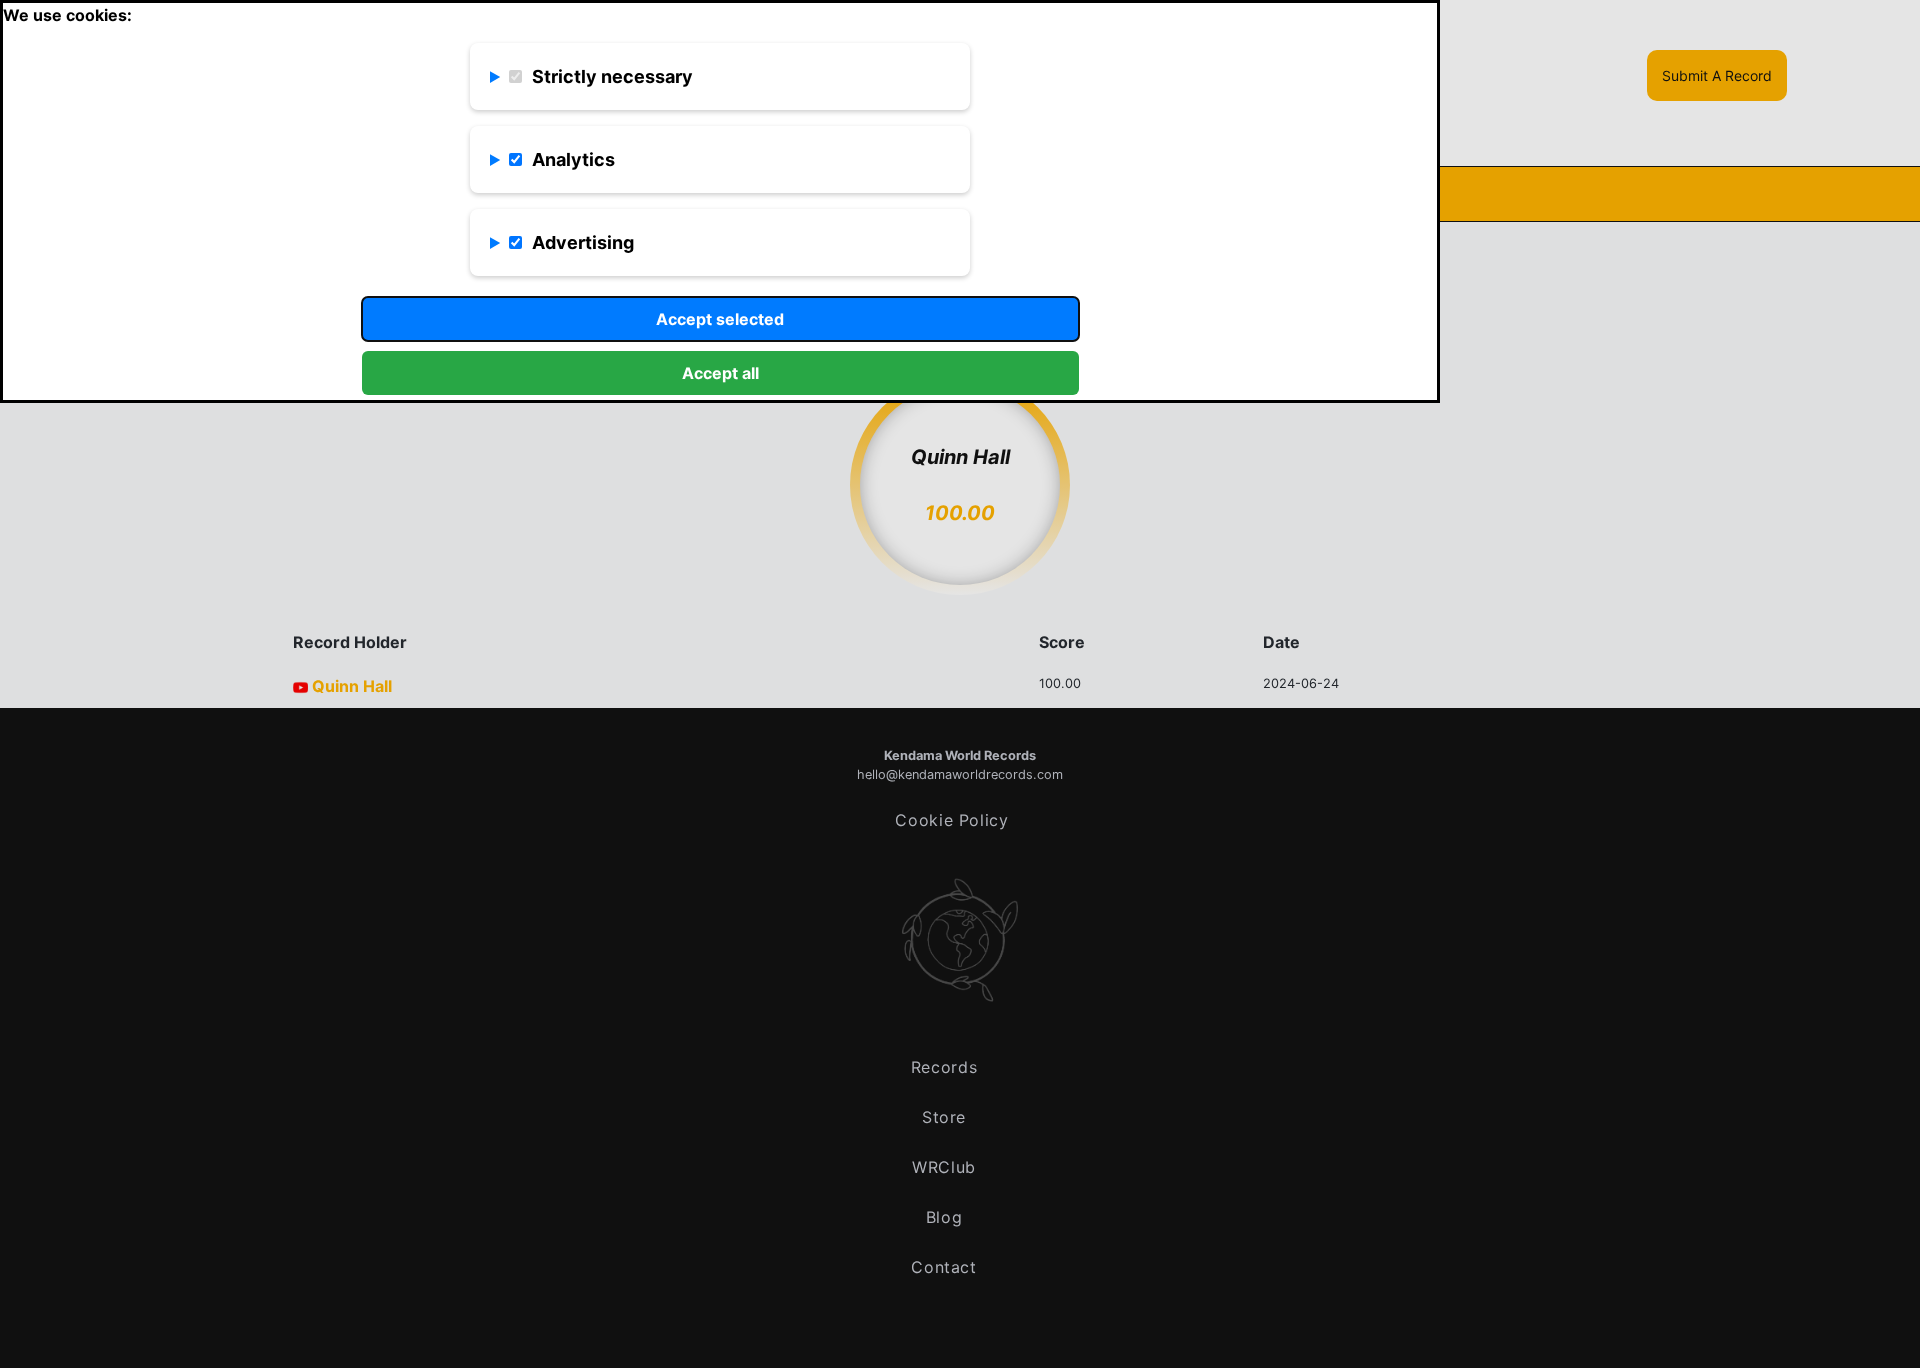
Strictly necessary (612, 76)
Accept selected (720, 319)
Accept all (720, 373)
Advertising (583, 242)
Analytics (573, 159)
